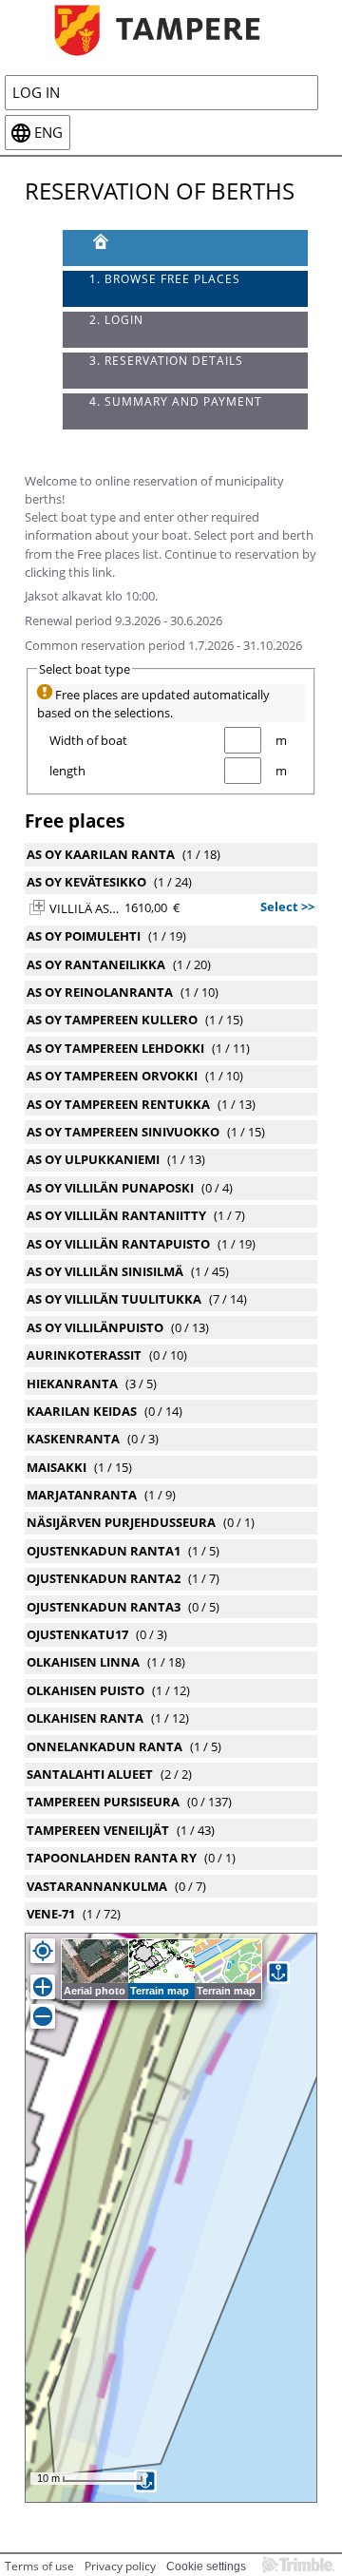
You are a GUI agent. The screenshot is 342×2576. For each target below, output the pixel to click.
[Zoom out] (43, 2016)
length (67, 771)
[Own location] (43, 1951)
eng (48, 133)
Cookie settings (206, 2566)
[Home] (171, 29)
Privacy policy (120, 2566)
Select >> (287, 906)
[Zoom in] (43, 1987)
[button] (37, 907)
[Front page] (186, 248)
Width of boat (88, 740)
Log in (36, 93)
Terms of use (39, 2566)
